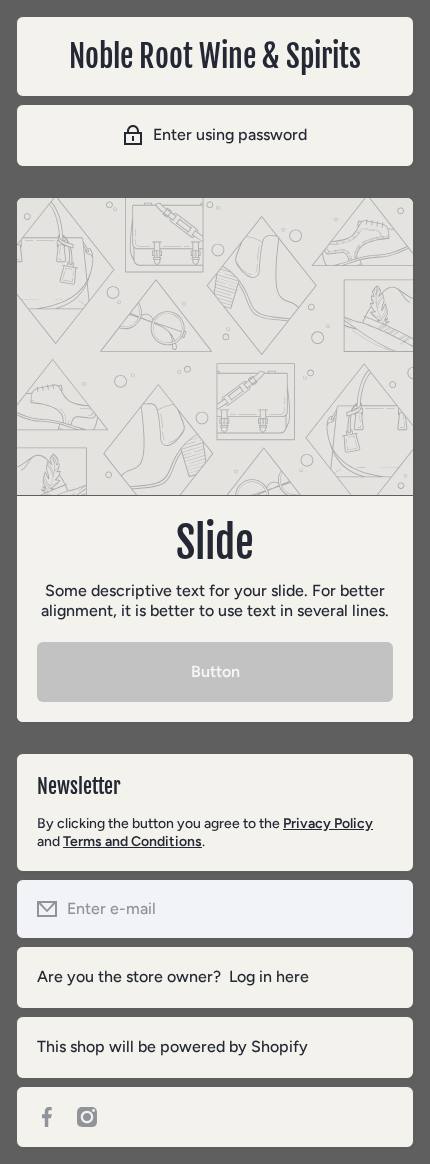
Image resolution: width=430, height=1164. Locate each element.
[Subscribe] (383, 909)
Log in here (269, 976)
